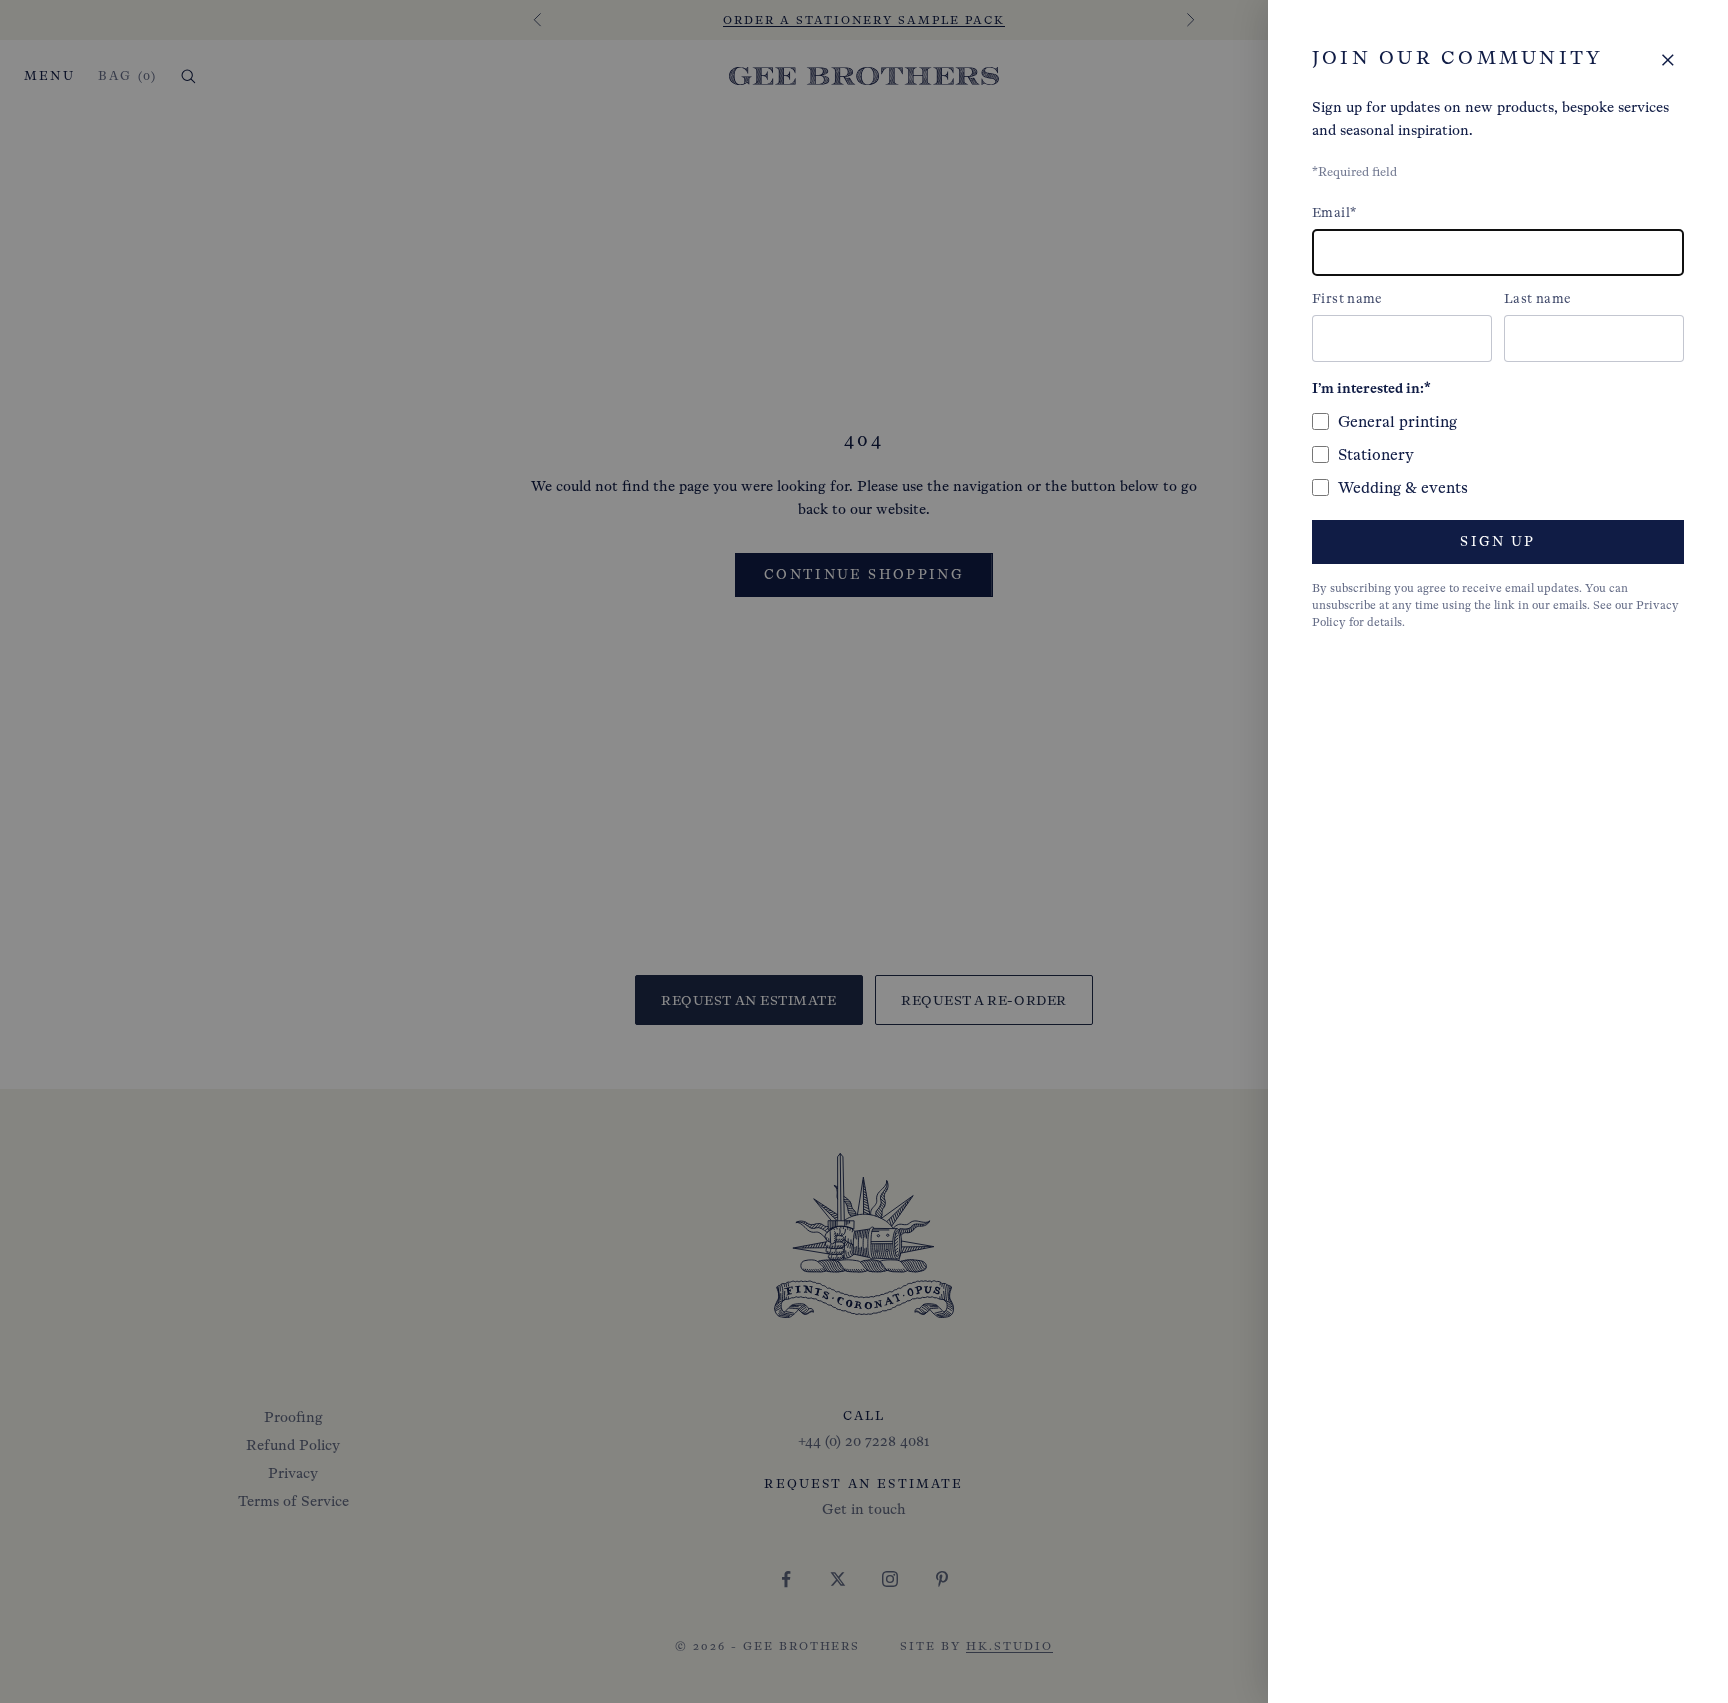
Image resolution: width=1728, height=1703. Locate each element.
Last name (1537, 298)
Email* (1334, 212)
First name (1347, 298)
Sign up (1497, 541)
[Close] (1668, 60)
